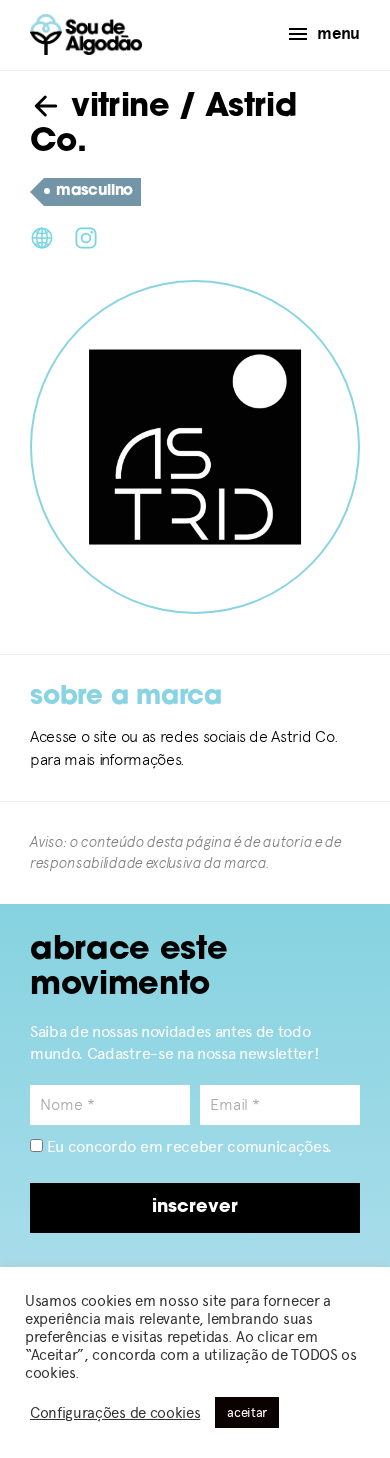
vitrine (115, 108)
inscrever (195, 1208)
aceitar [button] (247, 1412)
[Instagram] (86, 236)
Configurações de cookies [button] (115, 1413)
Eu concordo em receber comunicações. (187, 1146)
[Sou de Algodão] (86, 34)
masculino (94, 191)
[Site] (42, 236)
